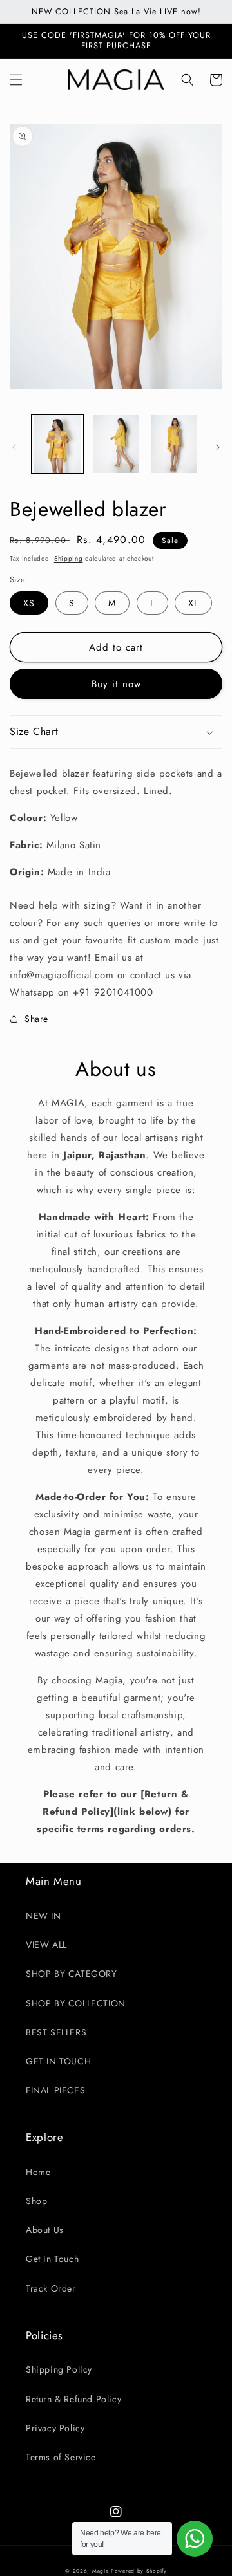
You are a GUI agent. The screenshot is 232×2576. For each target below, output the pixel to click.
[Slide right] (218, 447)
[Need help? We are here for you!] (195, 2539)
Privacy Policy (55, 2428)
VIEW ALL (46, 1945)
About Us (45, 2230)
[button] (16, 80)
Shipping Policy (59, 2369)
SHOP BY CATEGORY (72, 1974)
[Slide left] (14, 447)
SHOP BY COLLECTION (76, 2003)
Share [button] (36, 1019)
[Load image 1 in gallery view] (57, 444)
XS (29, 603)
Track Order (51, 2288)
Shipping (69, 558)
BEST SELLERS (56, 2032)
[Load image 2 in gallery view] (115, 444)
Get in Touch (52, 2259)
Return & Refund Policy (73, 2399)
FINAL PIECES (55, 2090)
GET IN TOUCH (58, 2061)
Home (38, 2172)
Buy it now (116, 684)
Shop (36, 2201)
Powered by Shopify (139, 2571)
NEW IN (43, 1916)
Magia (101, 2571)
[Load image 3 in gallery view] (174, 444)
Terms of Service (61, 2457)
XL (193, 603)
